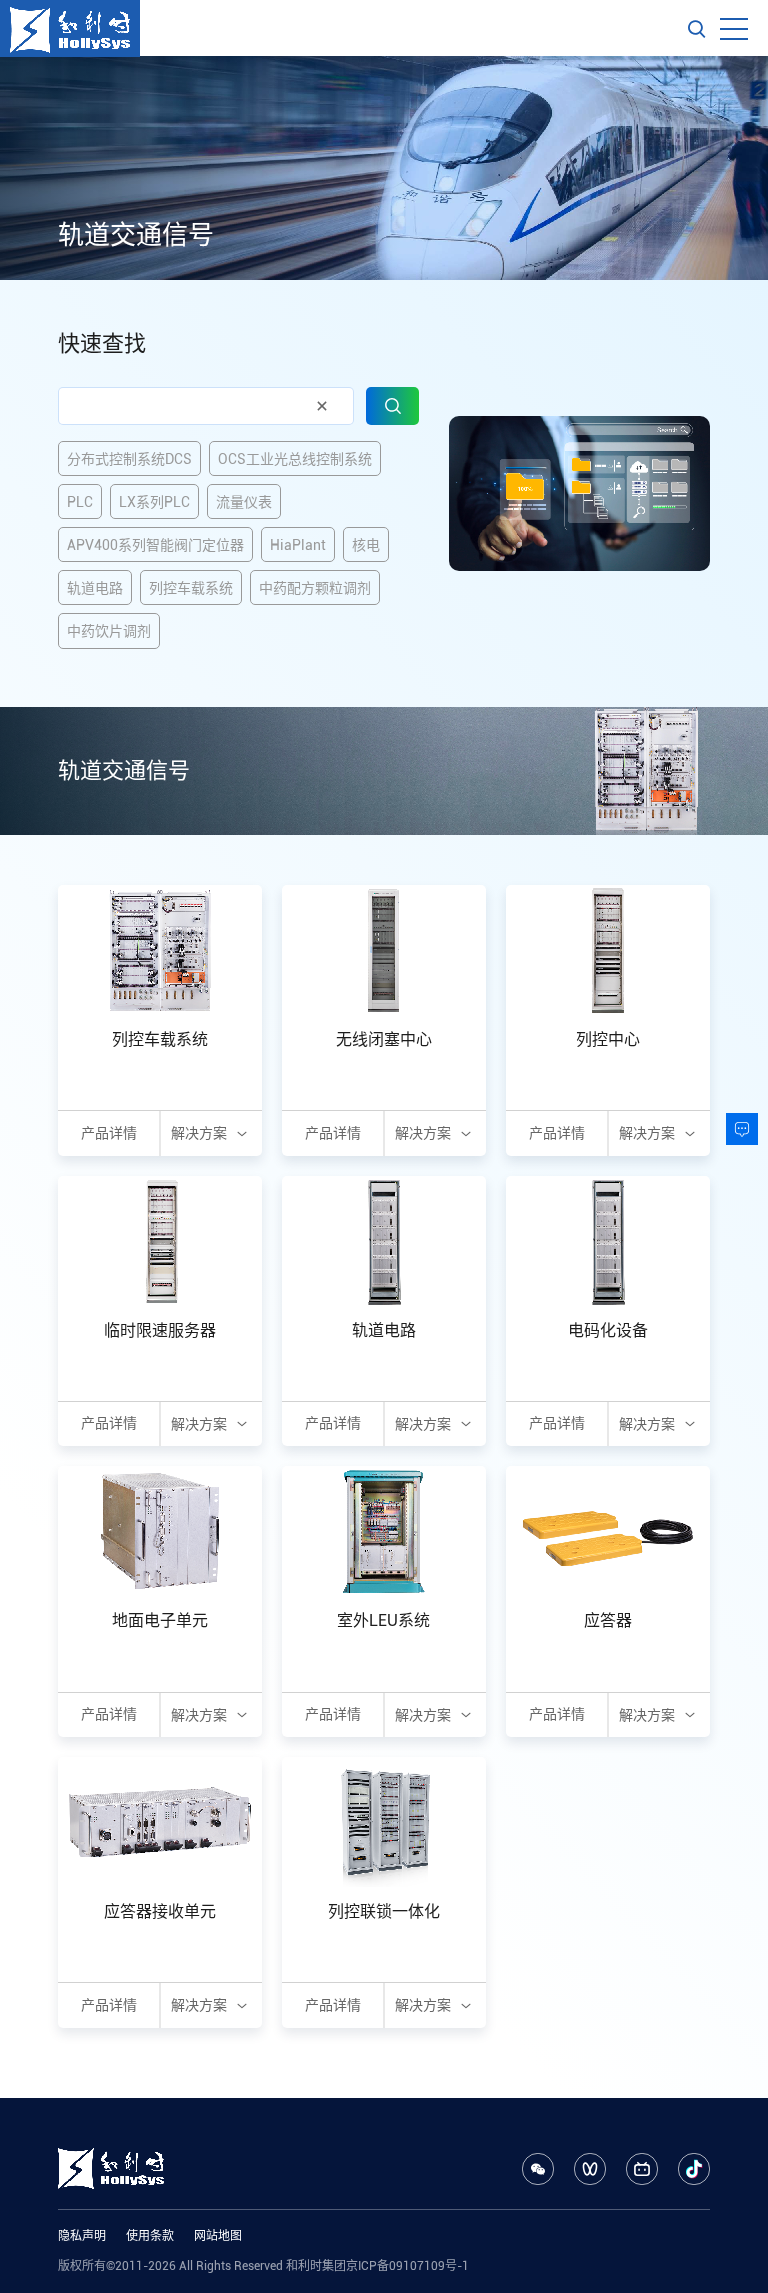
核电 (366, 545)
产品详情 (109, 1133)
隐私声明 (82, 2236)
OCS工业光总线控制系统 (295, 459)
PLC (80, 502)
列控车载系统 (191, 588)
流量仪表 (244, 502)
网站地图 (218, 2236)
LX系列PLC (154, 502)
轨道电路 (95, 588)
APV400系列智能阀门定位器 (155, 545)
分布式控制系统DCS (129, 459)
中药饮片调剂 (109, 631)
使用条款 (150, 2236)
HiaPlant (298, 545)
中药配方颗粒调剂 (315, 588)
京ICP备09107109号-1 (407, 2266)
